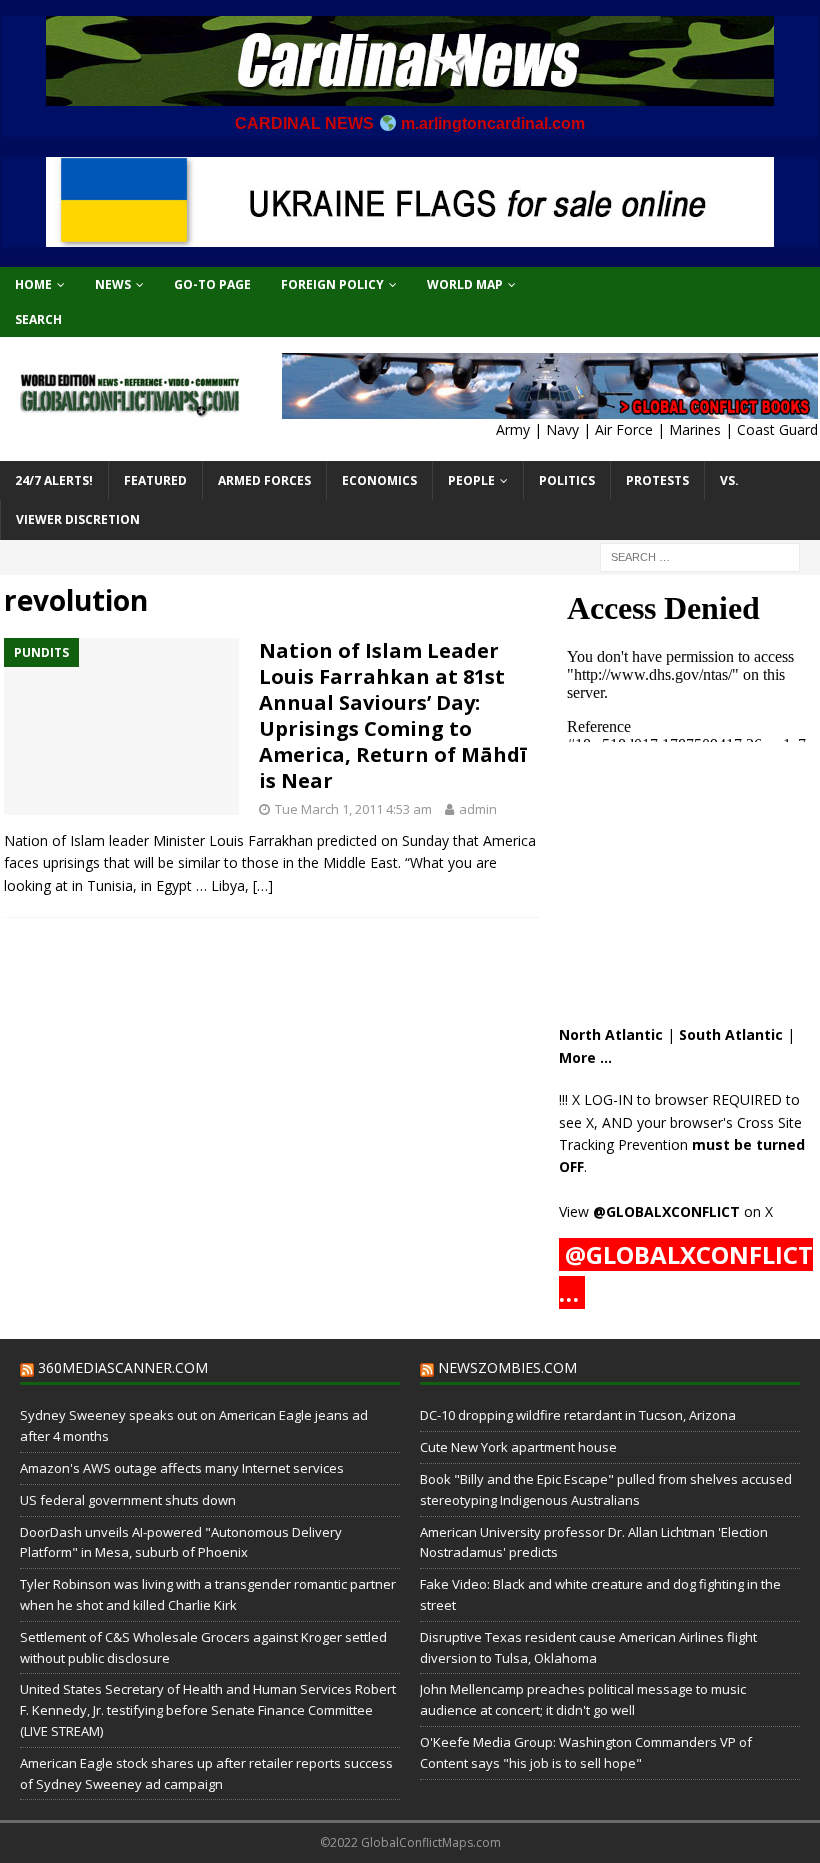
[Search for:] (700, 555)
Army (513, 429)
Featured (155, 480)
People (471, 480)
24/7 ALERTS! (54, 480)
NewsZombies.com (507, 1367)
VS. (729, 480)
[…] (263, 885)
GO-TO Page (212, 284)
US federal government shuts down (128, 1500)
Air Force (624, 429)
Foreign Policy (332, 284)
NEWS (113, 284)
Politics (567, 480)
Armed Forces (264, 480)
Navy (562, 429)
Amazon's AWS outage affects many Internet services (182, 1468)
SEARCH (38, 319)
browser (681, 1099)
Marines (695, 429)
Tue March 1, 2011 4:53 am (353, 809)
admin (478, 809)
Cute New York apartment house (518, 1447)
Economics (379, 480)
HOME (33, 284)
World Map (465, 284)
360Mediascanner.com (123, 1367)
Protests (657, 480)
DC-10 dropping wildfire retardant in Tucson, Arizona (578, 1415)
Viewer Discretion (78, 519)
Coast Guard (777, 429)
